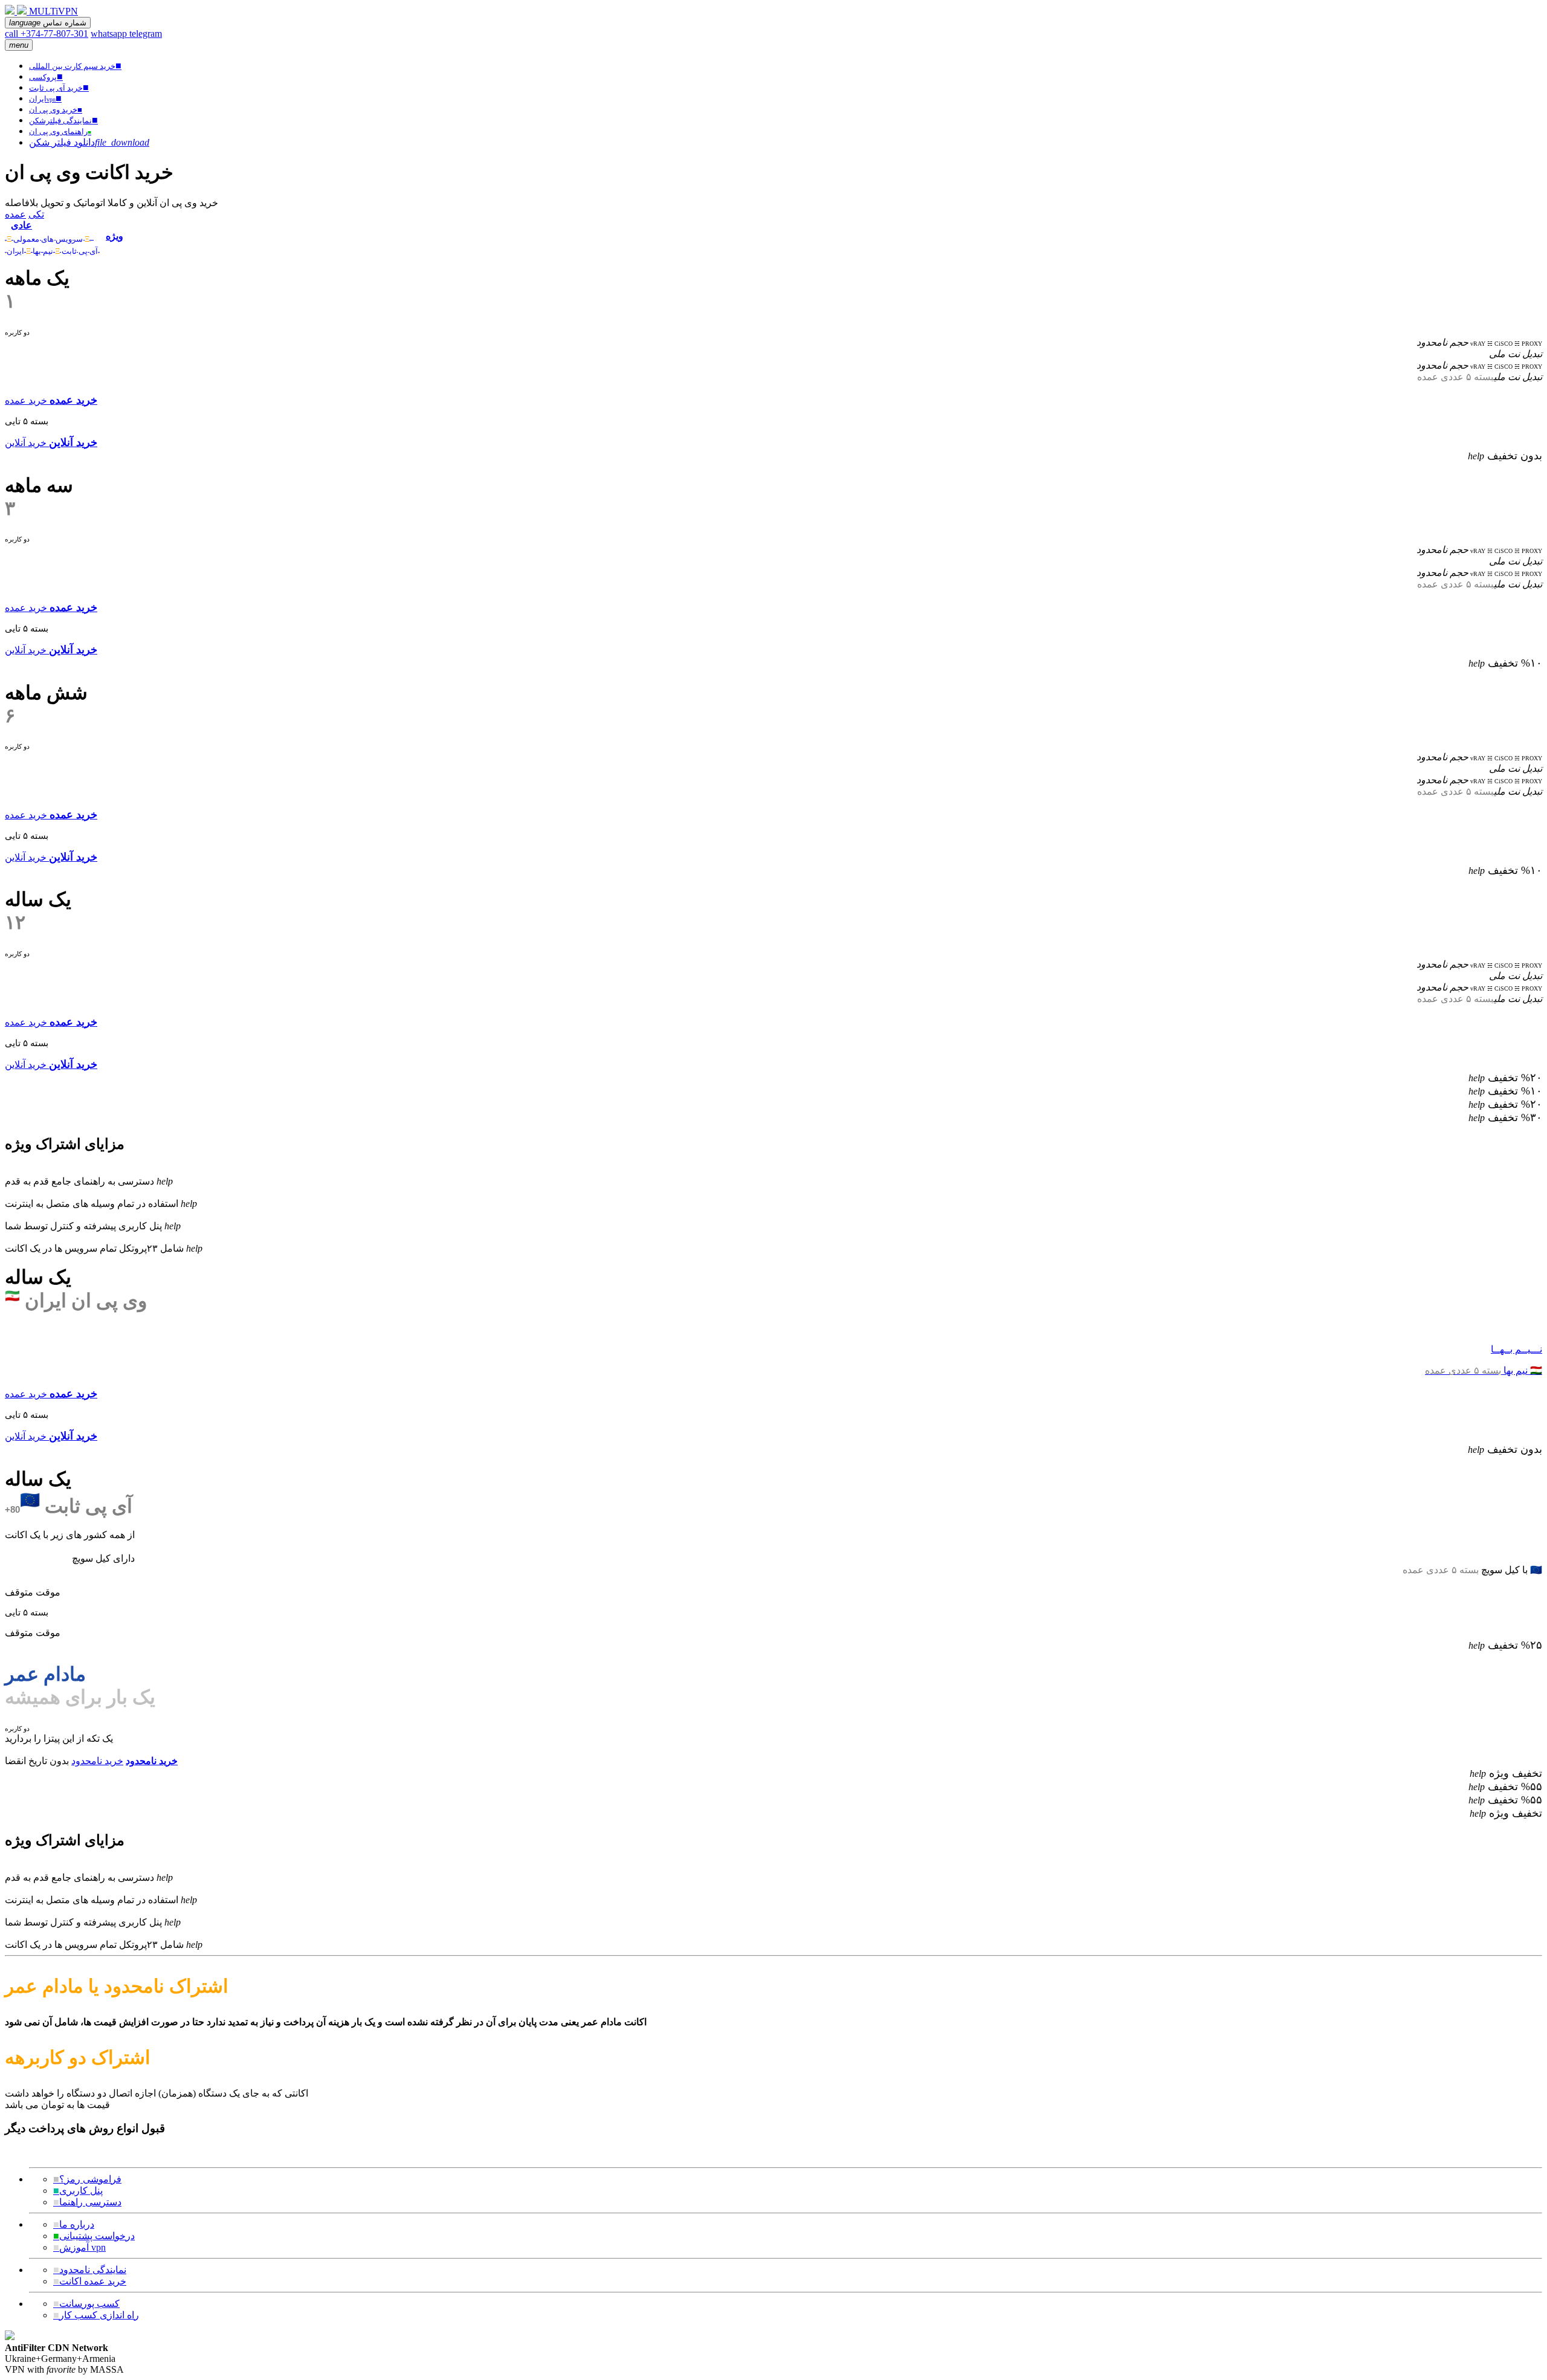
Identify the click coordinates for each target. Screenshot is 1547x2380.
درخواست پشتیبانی (94, 2236)
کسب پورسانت (86, 2304)
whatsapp (110, 34)
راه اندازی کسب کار (96, 2315)
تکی (36, 214)
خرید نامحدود (97, 1761)
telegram (146, 34)
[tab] (52, 231)
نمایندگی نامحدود (90, 2270)
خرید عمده (26, 400)
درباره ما (74, 2224)
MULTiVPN (53, 11)
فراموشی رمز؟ (87, 2179)
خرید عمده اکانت (90, 2281)
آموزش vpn (79, 2247)
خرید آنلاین (26, 443)
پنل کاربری (78, 2191)
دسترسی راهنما (87, 2202)
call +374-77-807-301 (47, 34)
